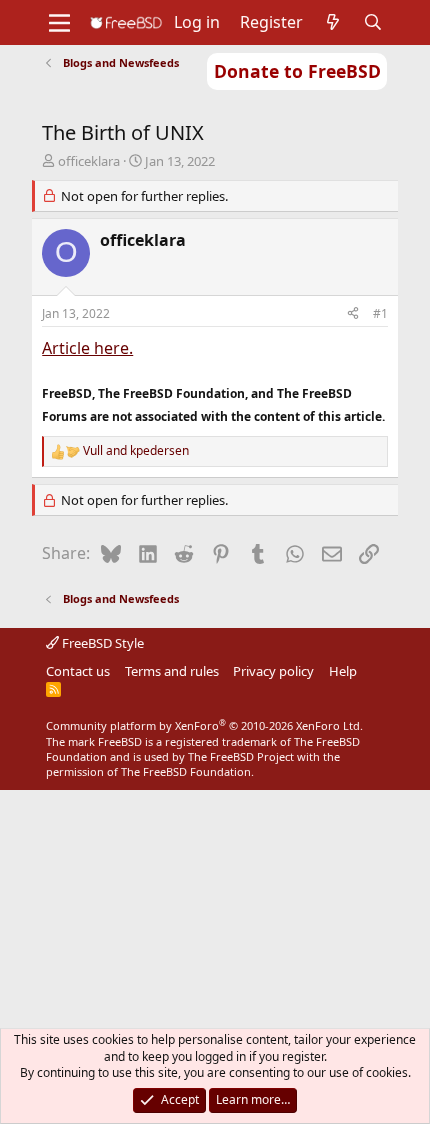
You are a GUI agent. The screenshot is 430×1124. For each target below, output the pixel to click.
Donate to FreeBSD (297, 71)
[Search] (373, 22)
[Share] (353, 314)
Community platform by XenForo (204, 725)
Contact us (78, 671)
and (136, 451)
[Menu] (59, 23)
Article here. (87, 348)
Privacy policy (273, 671)
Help (343, 671)
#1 (380, 313)
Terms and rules (172, 671)
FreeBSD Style (101, 643)
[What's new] (333, 22)
